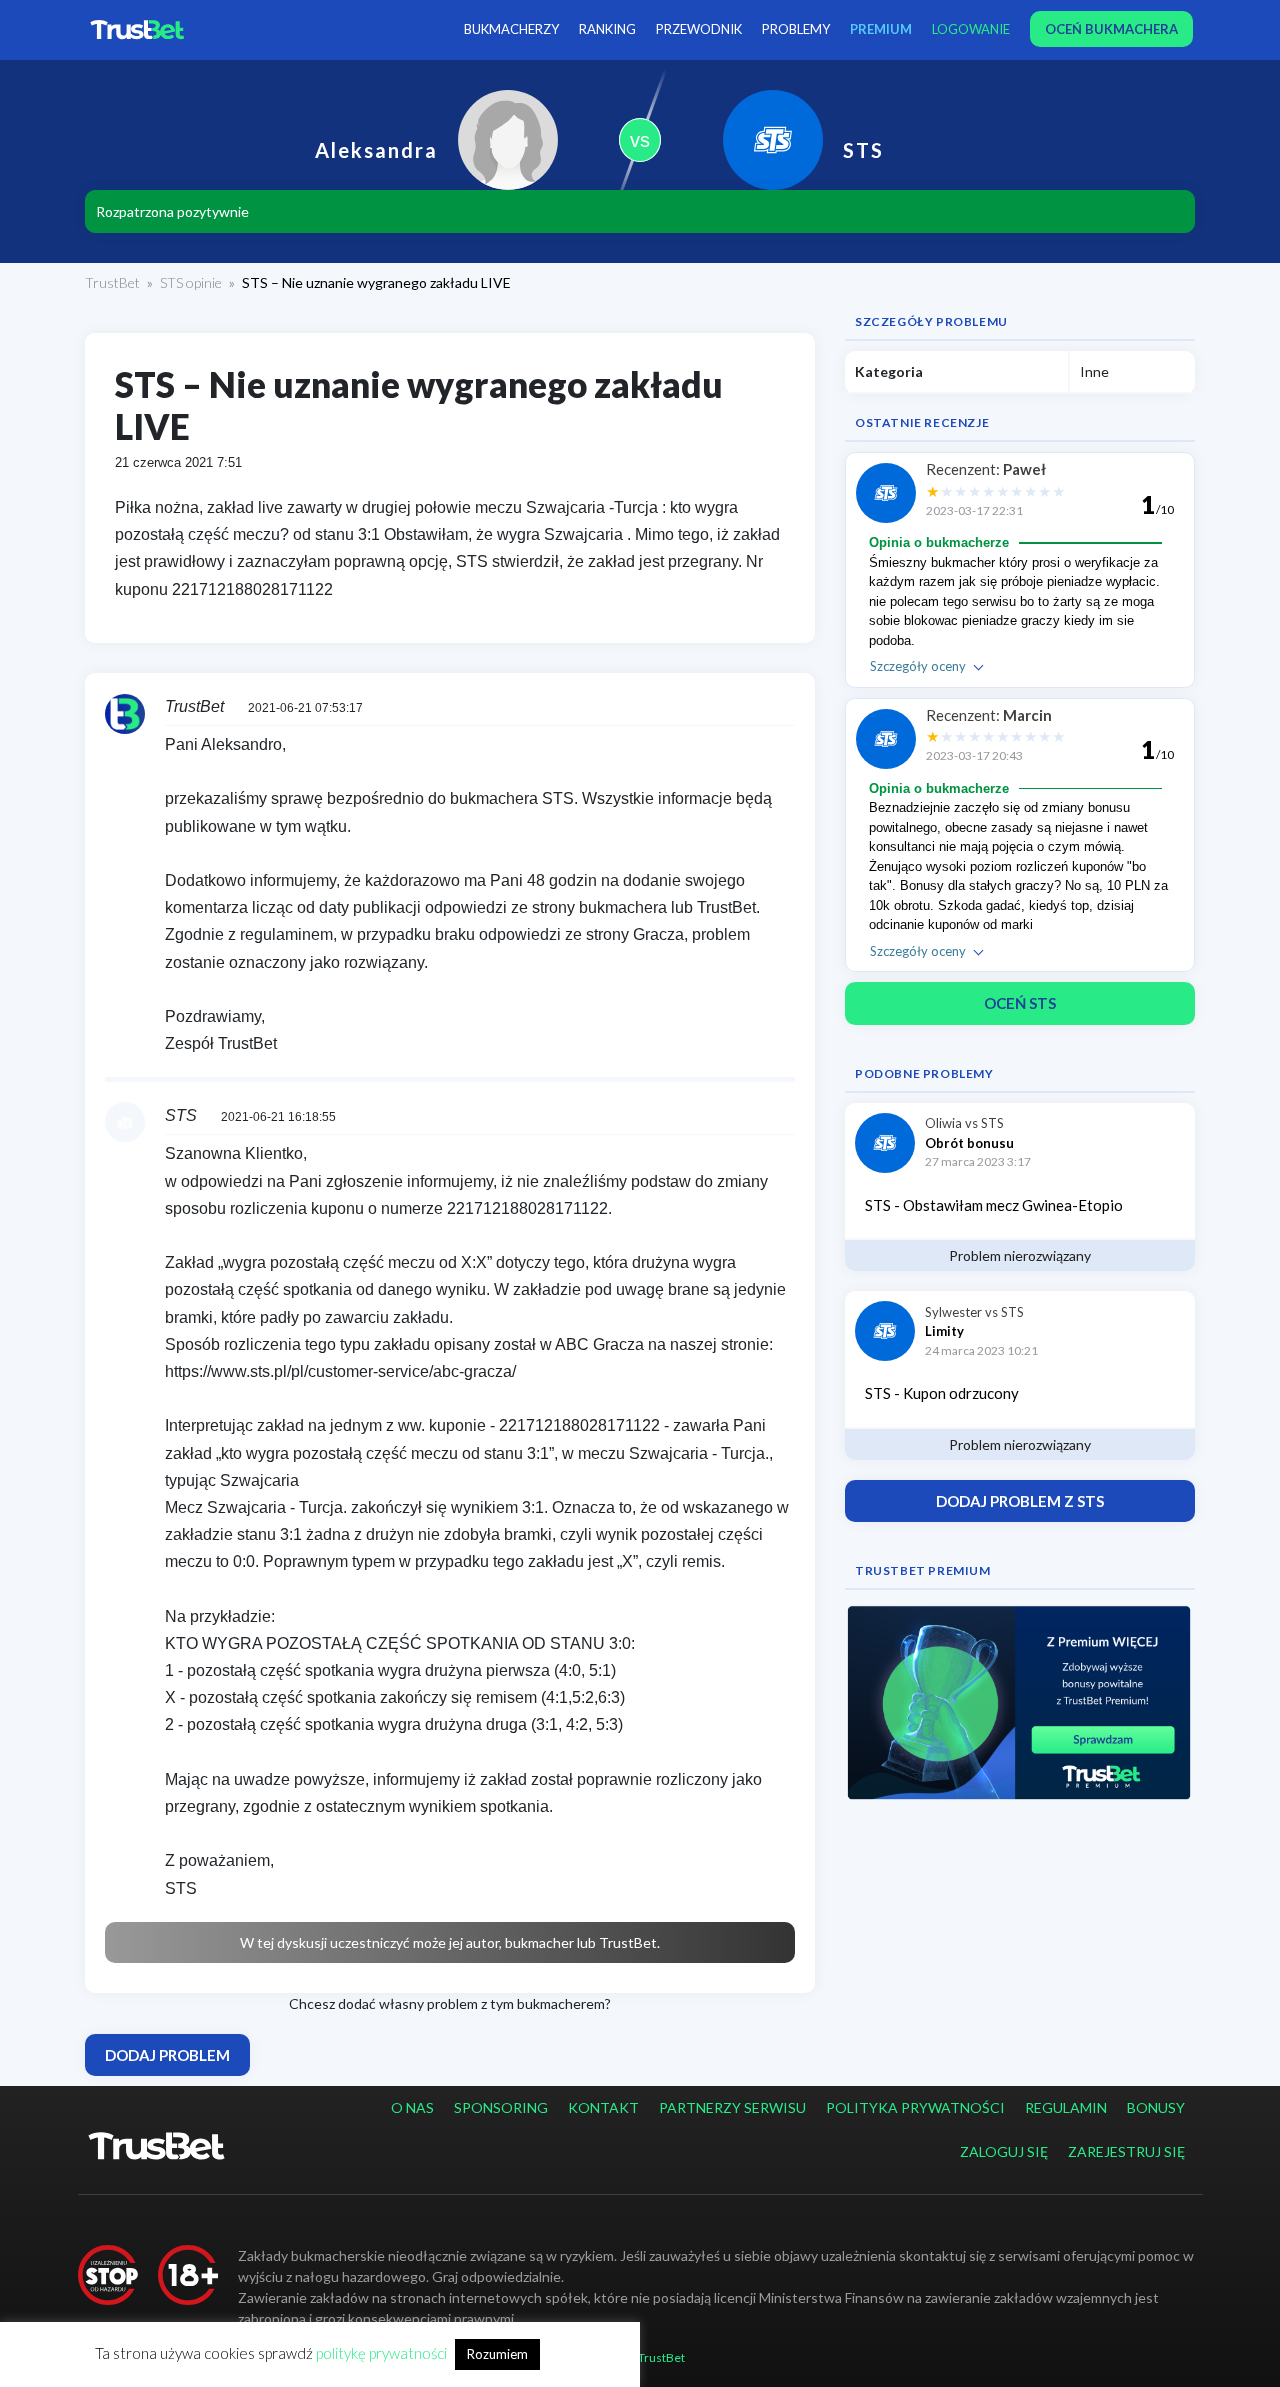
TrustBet (112, 282)
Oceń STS (1020, 1003)
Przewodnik (699, 29)
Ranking (607, 29)
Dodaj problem (167, 2055)
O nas (412, 2107)
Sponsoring (501, 2107)
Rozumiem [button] (497, 2354)
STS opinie (191, 282)
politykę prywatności (381, 2353)
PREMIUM (881, 29)
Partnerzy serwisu (732, 2107)
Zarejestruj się (1126, 2151)
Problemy (796, 29)
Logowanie (971, 29)
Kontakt (603, 2107)
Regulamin (1066, 2107)
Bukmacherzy (511, 29)
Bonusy (1156, 2107)
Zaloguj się (1004, 2151)
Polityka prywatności (915, 2107)
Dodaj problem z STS (1020, 1501)
